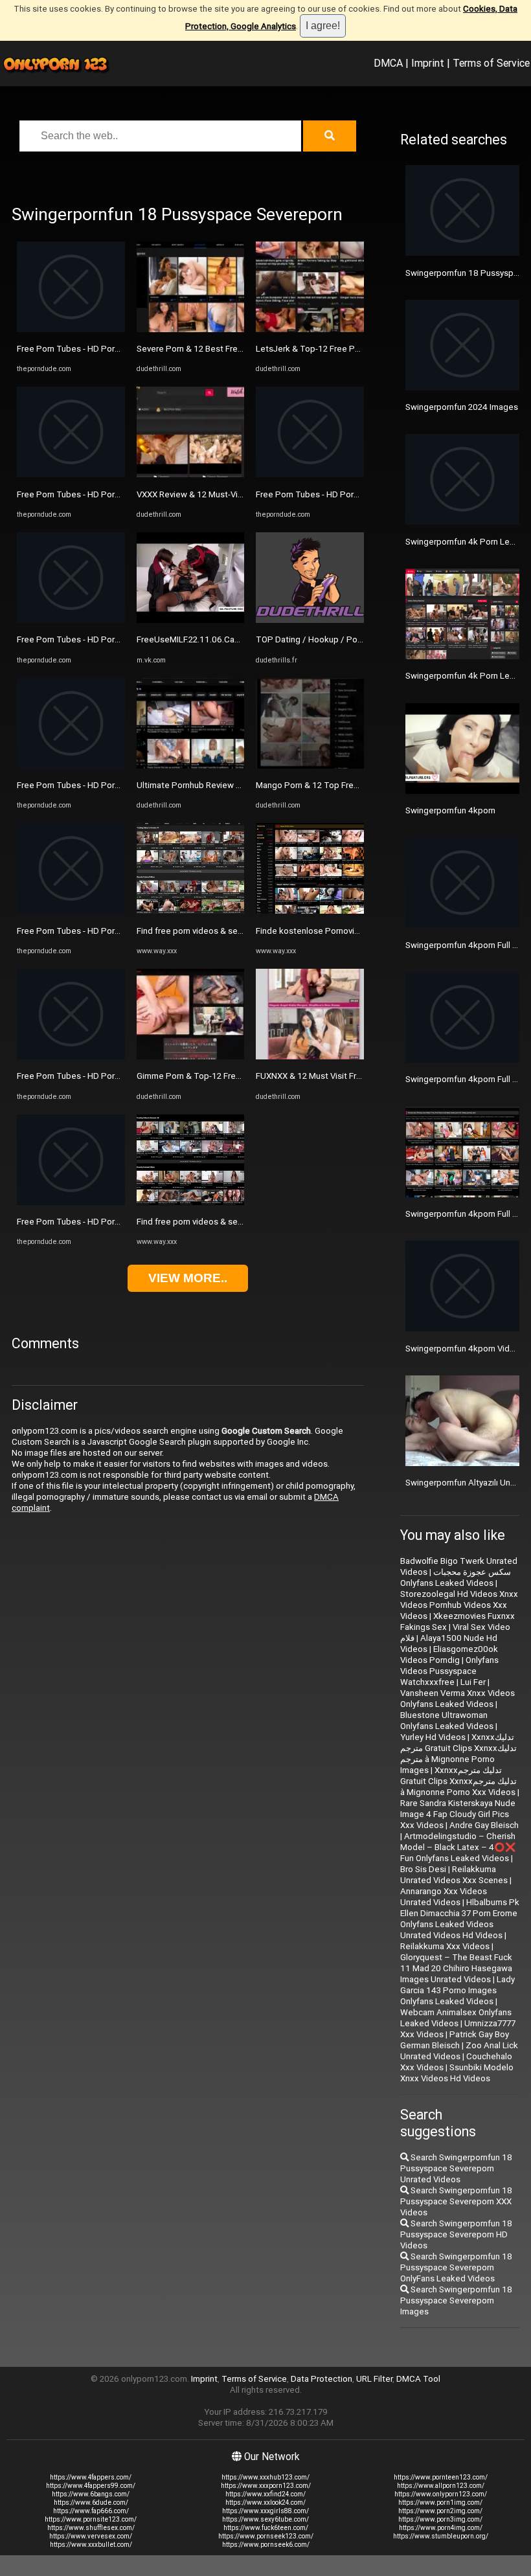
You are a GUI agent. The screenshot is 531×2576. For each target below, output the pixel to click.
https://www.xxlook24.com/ (265, 2503)
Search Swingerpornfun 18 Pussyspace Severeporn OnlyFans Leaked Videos (456, 2267)
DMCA (388, 63)
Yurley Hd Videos (433, 1737)
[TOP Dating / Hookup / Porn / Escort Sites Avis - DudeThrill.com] (310, 620)
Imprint (428, 63)
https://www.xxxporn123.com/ (266, 2486)
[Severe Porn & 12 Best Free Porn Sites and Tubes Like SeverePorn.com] (191, 329)
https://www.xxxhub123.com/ (265, 2477)
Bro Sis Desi (423, 1869)
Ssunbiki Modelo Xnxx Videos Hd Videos (457, 2073)
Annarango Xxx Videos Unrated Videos (444, 1897)
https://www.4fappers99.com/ (91, 2486)
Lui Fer (473, 1682)
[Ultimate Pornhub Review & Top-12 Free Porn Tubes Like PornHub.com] (191, 766)
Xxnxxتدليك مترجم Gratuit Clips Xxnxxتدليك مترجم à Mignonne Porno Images (458, 1754)
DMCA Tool (418, 2379)
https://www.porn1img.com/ (440, 2503)
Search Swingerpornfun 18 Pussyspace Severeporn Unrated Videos (456, 2168)
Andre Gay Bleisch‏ (484, 1825)
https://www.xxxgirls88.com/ (265, 2511)
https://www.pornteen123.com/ (441, 2477)
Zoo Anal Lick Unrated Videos (459, 2051)
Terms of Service (491, 63)
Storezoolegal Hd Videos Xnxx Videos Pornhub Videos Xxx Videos (459, 1605)
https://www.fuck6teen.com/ (266, 2528)
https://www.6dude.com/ (91, 2503)
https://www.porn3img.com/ (440, 2519)
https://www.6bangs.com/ (91, 2494)
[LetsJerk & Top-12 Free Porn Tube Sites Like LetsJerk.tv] (310, 329)
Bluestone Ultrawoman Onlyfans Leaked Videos (447, 1721)
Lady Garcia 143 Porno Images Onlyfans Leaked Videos (458, 1990)
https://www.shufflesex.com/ (91, 2528)
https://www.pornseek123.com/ (266, 2536)
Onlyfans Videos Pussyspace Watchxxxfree (449, 1671)
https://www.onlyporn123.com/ (441, 2494)
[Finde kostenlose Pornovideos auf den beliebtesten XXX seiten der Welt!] (310, 911)
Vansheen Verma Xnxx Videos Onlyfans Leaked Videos (458, 1699)
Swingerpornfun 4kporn (450, 810)
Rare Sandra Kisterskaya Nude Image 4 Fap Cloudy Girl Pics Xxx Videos (458, 1814)
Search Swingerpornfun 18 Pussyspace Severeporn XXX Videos (456, 2201)
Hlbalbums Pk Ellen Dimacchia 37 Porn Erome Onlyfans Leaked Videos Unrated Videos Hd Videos (460, 1919)
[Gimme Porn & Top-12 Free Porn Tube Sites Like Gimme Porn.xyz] (191, 1056)
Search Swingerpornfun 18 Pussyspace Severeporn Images (456, 2300)
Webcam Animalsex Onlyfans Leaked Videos (456, 2018)
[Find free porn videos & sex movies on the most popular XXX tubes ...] (191, 911)
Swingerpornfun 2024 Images (462, 407)
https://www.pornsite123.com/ (91, 2519)
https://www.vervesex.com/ (91, 2536)
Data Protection (322, 2379)
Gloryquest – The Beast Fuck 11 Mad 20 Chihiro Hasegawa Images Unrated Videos (456, 1968)
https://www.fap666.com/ (91, 2511)
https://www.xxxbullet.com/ (91, 2545)
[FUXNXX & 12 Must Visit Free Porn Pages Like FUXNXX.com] (310, 1056)
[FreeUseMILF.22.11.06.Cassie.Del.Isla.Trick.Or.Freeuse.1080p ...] (191, 620)
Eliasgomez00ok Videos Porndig (449, 1655)
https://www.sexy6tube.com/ (265, 2519)
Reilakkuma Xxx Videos (445, 1946)
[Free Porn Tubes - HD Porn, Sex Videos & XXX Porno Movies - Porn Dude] (71, 329)
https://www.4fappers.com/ (91, 2477)
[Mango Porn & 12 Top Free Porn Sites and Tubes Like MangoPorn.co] (310, 766)
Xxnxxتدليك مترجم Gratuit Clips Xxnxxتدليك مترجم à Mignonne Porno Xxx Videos (458, 1781)
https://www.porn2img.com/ (440, 2511)
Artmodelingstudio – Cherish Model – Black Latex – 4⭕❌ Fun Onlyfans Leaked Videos (458, 1847)
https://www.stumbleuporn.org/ (441, 2536)
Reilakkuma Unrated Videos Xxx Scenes (454, 1875)
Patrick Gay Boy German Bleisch (455, 2040)
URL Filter (374, 2379)
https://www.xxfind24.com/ (265, 2494)
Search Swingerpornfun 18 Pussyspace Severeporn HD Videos (456, 2234)
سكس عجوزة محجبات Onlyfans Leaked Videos (456, 1577)
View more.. (188, 1278)
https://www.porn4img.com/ (441, 2528)
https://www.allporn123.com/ (441, 2486)
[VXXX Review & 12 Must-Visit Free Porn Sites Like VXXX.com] (191, 474)
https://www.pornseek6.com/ (266, 2545)
